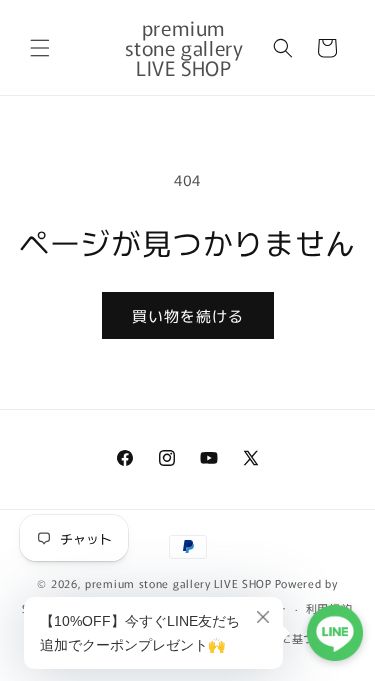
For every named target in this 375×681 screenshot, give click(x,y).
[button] (40, 48)
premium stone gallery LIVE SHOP (178, 583)
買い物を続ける (188, 315)
